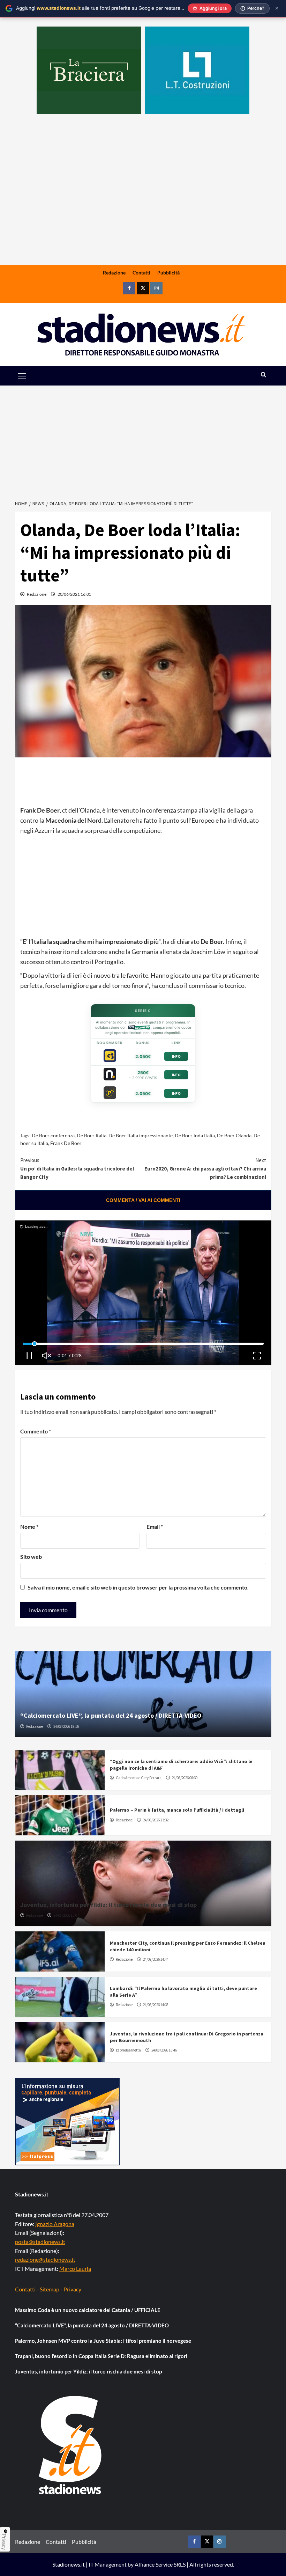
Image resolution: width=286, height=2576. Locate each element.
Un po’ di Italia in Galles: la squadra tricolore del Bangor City (77, 1169)
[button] (30, 376)
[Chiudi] (277, 8)
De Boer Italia (92, 1135)
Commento (36, 1431)
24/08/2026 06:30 (185, 1778)
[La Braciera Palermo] (89, 70)
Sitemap (50, 2289)
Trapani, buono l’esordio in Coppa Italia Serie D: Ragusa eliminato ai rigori (101, 2356)
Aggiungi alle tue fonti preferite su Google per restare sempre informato (119, 8)
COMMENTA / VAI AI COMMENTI (143, 1200)
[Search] (264, 375)
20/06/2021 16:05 (74, 594)
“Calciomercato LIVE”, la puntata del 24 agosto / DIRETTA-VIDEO (111, 1715)
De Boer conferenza (53, 1135)
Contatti (141, 273)
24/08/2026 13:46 (164, 2050)
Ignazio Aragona (55, 2224)
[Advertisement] (143, 210)
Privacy (72, 2289)
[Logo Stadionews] (71, 2445)
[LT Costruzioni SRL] (197, 70)
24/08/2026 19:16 (66, 1726)
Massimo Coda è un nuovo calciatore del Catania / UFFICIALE (88, 2310)
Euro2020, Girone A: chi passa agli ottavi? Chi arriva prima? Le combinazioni (205, 1169)
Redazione (114, 273)
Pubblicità (168, 273)
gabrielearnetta (128, 2050)
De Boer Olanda (234, 1135)
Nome (29, 1526)
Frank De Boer (66, 1143)
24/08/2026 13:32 (156, 1820)
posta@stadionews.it (40, 2242)
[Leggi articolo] (60, 1770)
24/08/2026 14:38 (156, 2005)
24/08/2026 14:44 (156, 1959)
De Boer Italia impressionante (141, 1135)
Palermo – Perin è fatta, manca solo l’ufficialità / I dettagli (177, 1810)
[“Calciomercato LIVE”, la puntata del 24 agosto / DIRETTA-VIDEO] (143, 1694)
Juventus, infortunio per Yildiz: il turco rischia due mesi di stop (108, 1905)
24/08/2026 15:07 (66, 1915)
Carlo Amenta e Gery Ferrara (139, 1778)
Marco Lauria (75, 2269)
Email (155, 1526)
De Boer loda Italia (195, 1135)
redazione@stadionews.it (45, 2259)
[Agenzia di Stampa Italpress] (67, 2121)
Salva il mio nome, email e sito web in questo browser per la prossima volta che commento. (138, 1587)
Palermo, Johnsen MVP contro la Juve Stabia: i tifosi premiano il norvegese (103, 2341)
